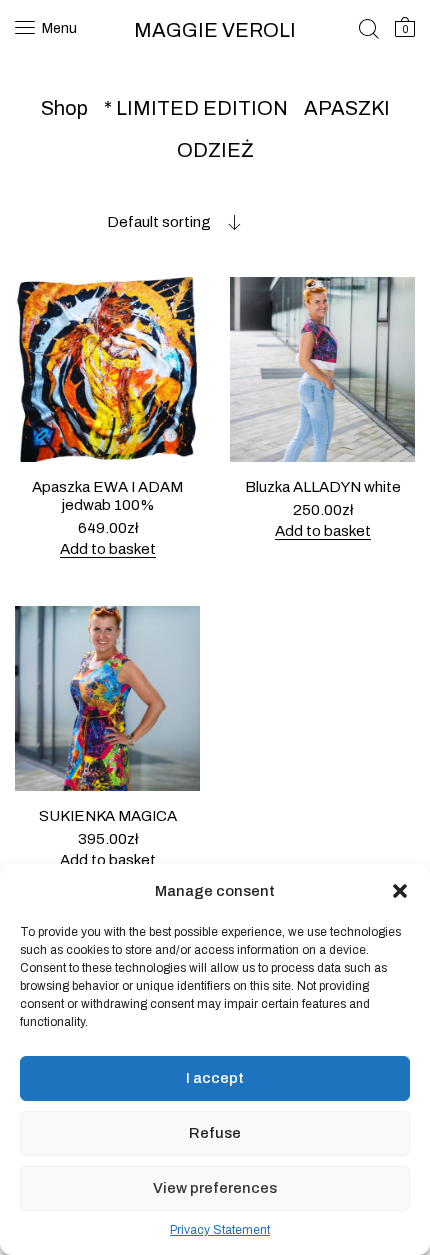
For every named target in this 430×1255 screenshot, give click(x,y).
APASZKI (347, 108)
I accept (215, 1078)
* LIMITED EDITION (196, 108)
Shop (64, 108)
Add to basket (108, 549)
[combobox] (128, 222)
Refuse (215, 1133)
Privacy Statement (220, 1230)
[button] (400, 891)
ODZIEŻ (215, 150)
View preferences (215, 1188)
